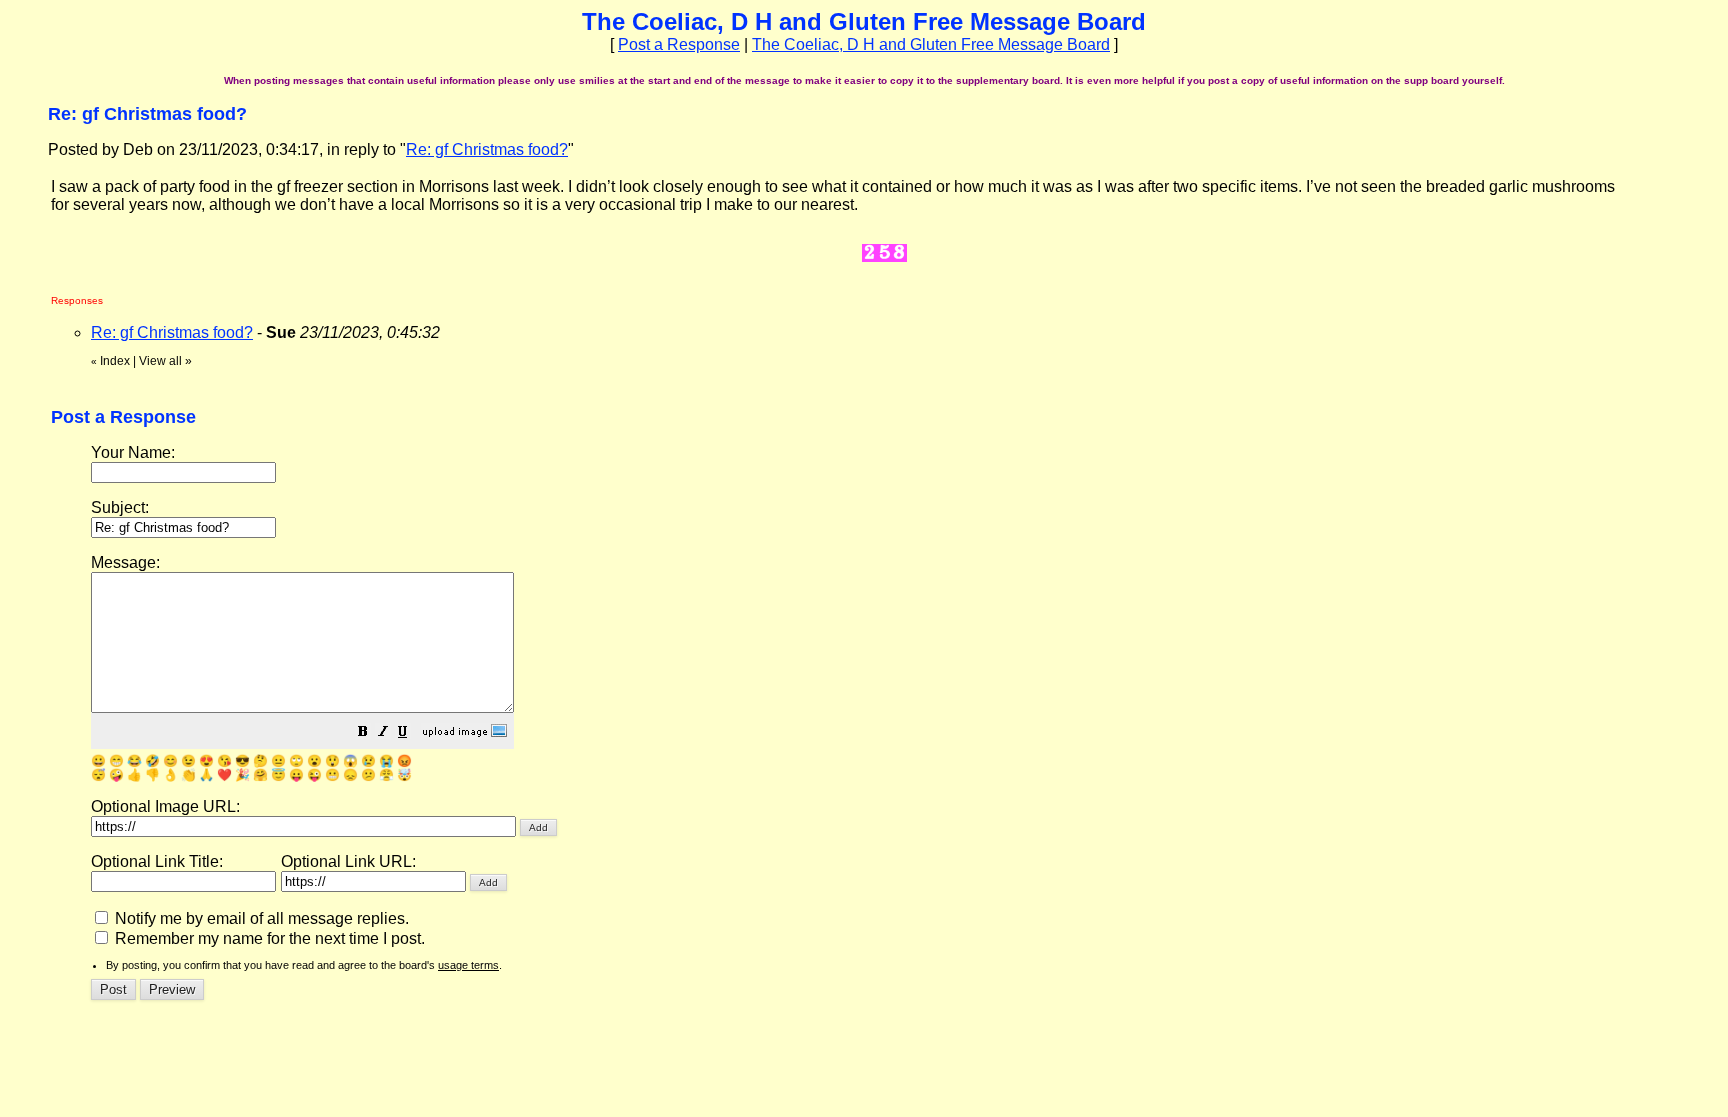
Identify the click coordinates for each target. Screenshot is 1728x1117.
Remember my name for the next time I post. (268, 938)
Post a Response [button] (679, 44)
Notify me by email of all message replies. (260, 918)
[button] (363, 733)
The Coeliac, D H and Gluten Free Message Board (931, 44)
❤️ (224, 775)
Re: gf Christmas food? (487, 149)
